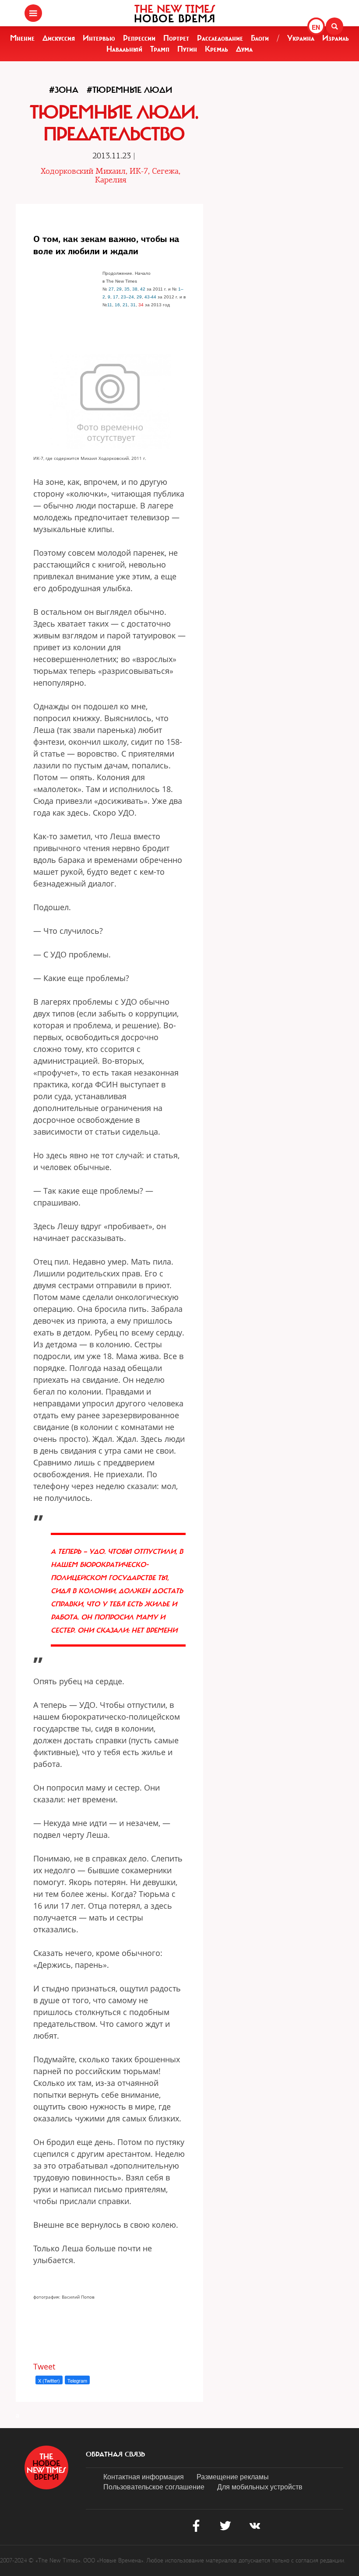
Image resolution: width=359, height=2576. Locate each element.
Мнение (22, 38)
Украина (301, 38)
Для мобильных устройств (260, 2487)
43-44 (150, 297)
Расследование (220, 38)
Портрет (176, 38)
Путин (187, 49)
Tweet (44, 2366)
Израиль (336, 38)
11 (110, 305)
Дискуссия (59, 38)
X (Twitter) (49, 2380)
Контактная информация (144, 2476)
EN (316, 27)
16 (117, 305)
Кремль (216, 49)
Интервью (99, 38)
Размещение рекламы (233, 2476)
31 (133, 305)
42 (143, 289)
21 (125, 305)
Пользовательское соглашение (154, 2487)
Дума (244, 49)
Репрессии (139, 38)
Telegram (77, 2380)
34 (141, 305)
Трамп (160, 49)
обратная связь (115, 2454)
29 (119, 289)
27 (111, 289)
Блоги (260, 38)
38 (135, 289)
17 (116, 297)
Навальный (124, 49)
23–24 (127, 297)
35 (127, 289)
